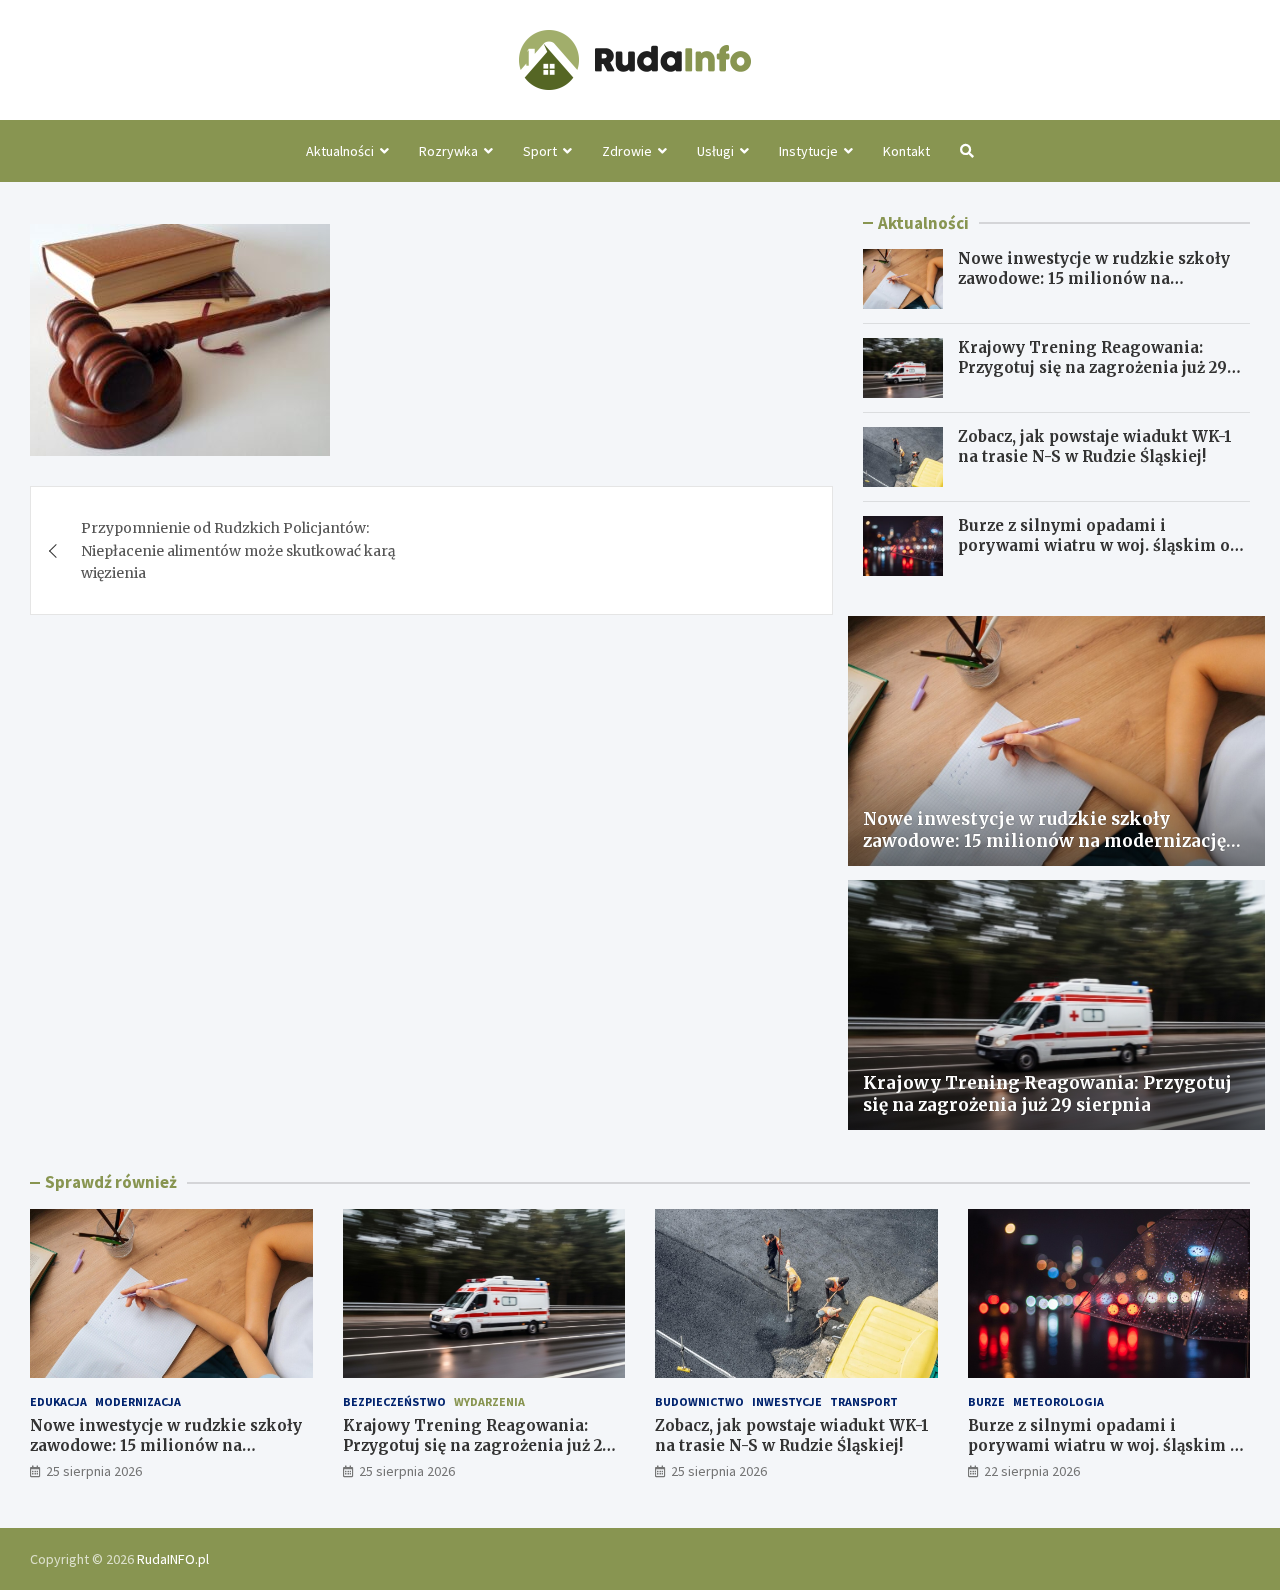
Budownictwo (699, 1401)
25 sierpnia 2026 (94, 1471)
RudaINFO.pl (173, 1559)
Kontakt (906, 151)
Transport (864, 1401)
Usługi (715, 151)
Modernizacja (138, 1401)
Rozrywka (448, 151)
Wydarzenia (489, 1401)
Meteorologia (1058, 1401)
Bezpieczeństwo (394, 1401)
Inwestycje (787, 1401)
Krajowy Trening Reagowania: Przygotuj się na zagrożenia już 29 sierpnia (1092, 367)
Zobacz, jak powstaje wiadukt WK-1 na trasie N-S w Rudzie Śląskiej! (1095, 446)
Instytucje (808, 151)
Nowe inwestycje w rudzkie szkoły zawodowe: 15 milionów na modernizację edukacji (1094, 278)
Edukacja (58, 1401)
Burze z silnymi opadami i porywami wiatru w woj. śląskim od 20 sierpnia (1099, 545)
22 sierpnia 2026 (1032, 1471)
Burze (986, 1401)
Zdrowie (627, 151)
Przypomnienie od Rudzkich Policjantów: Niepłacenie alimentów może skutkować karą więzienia (238, 550)
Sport (540, 151)
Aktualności (340, 151)
